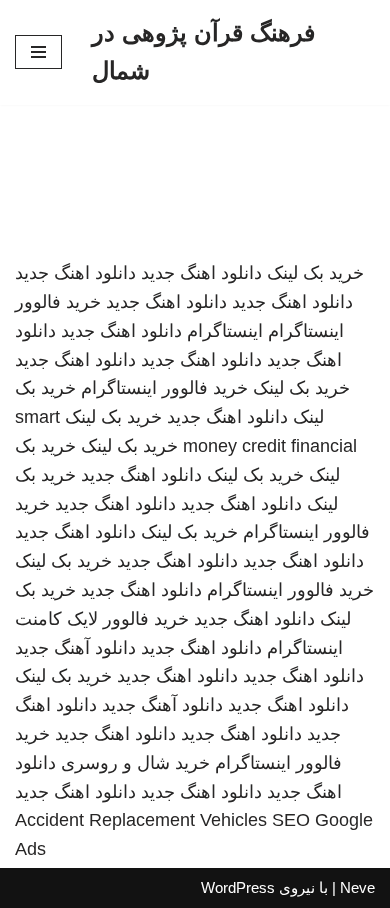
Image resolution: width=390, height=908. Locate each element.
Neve (357, 887)
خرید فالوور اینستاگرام (164, 388)
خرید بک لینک (315, 273)
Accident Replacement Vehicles (141, 820)
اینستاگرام (225, 331)
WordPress (238, 887)
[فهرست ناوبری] (38, 52)
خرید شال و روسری (135, 763)
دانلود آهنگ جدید (75, 648)
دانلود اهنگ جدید (201, 273)
